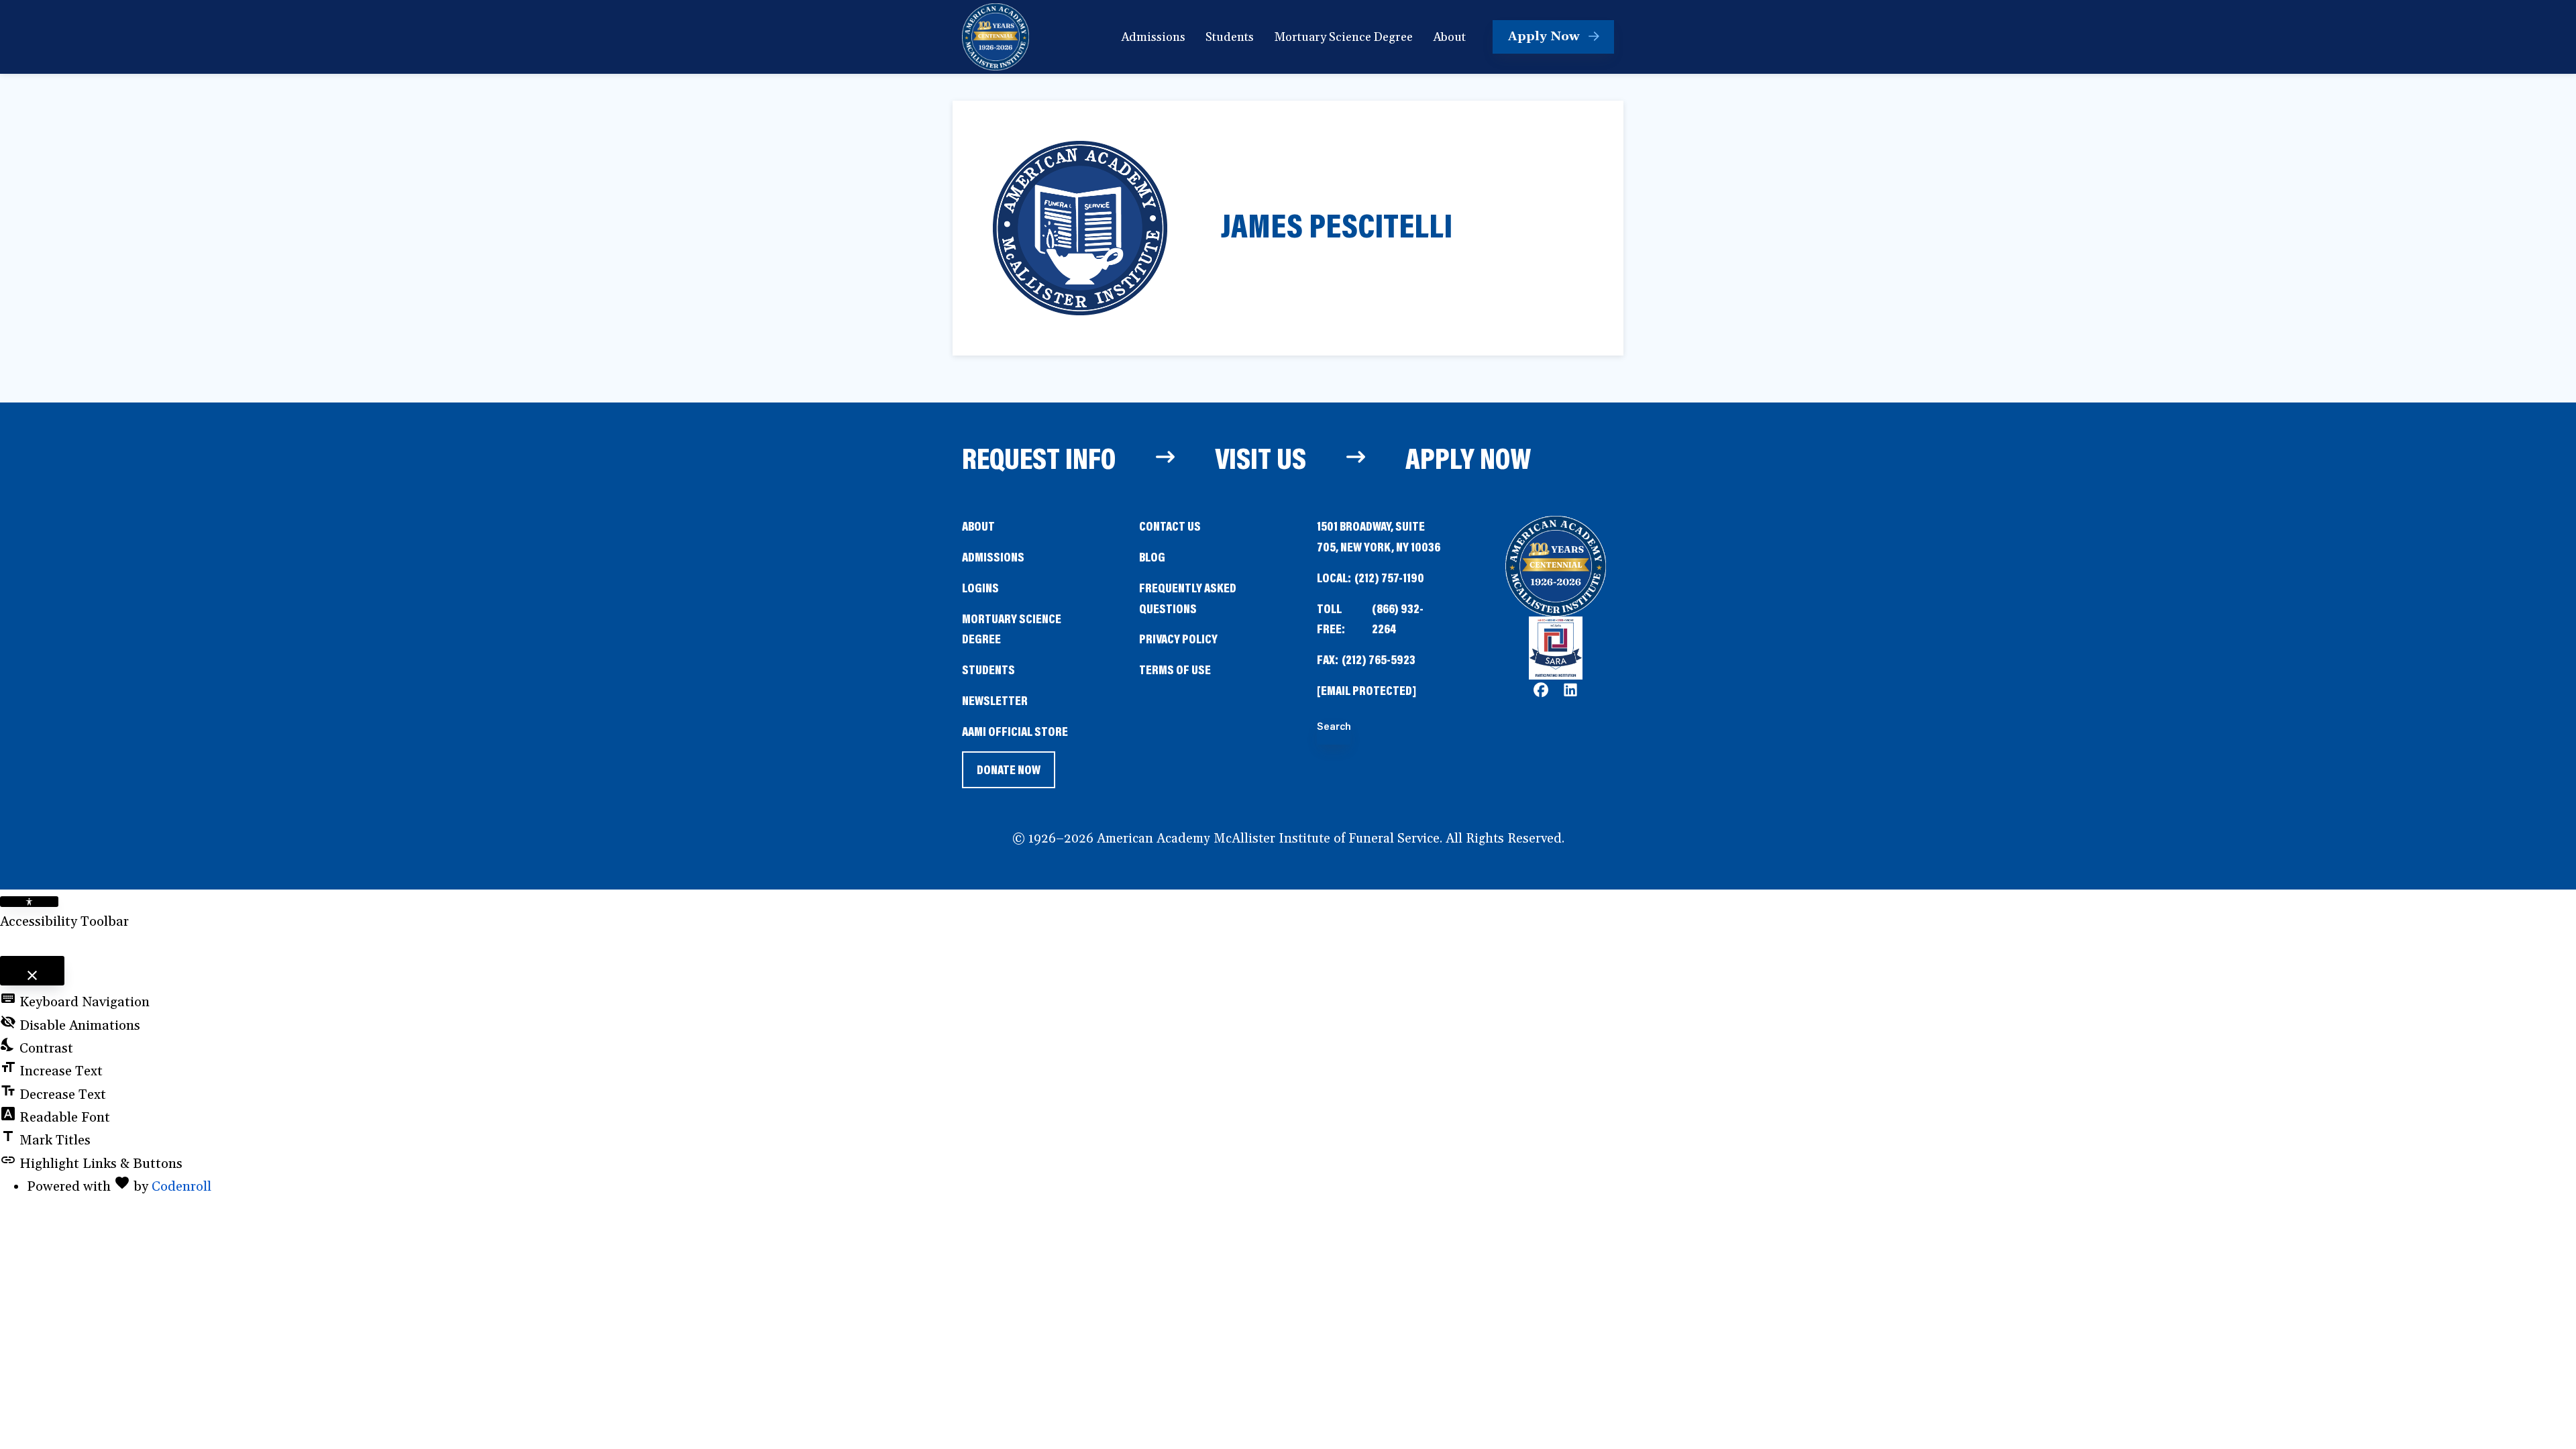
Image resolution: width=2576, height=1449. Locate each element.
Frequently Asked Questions (1188, 598)
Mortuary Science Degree (1012, 629)
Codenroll (181, 1187)
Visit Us (1260, 458)
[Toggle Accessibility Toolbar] (29, 902)
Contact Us (1170, 526)
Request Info (1039, 458)
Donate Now (1008, 774)
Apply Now (1468, 458)
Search (1334, 727)
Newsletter (995, 700)
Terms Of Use (1175, 669)
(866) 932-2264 (1398, 619)
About (978, 526)
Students (988, 669)
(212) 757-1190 (1389, 577)
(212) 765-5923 (1379, 659)
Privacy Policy (1178, 638)
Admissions (993, 556)
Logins (980, 587)
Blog (1152, 556)
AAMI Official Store (1015, 732)
